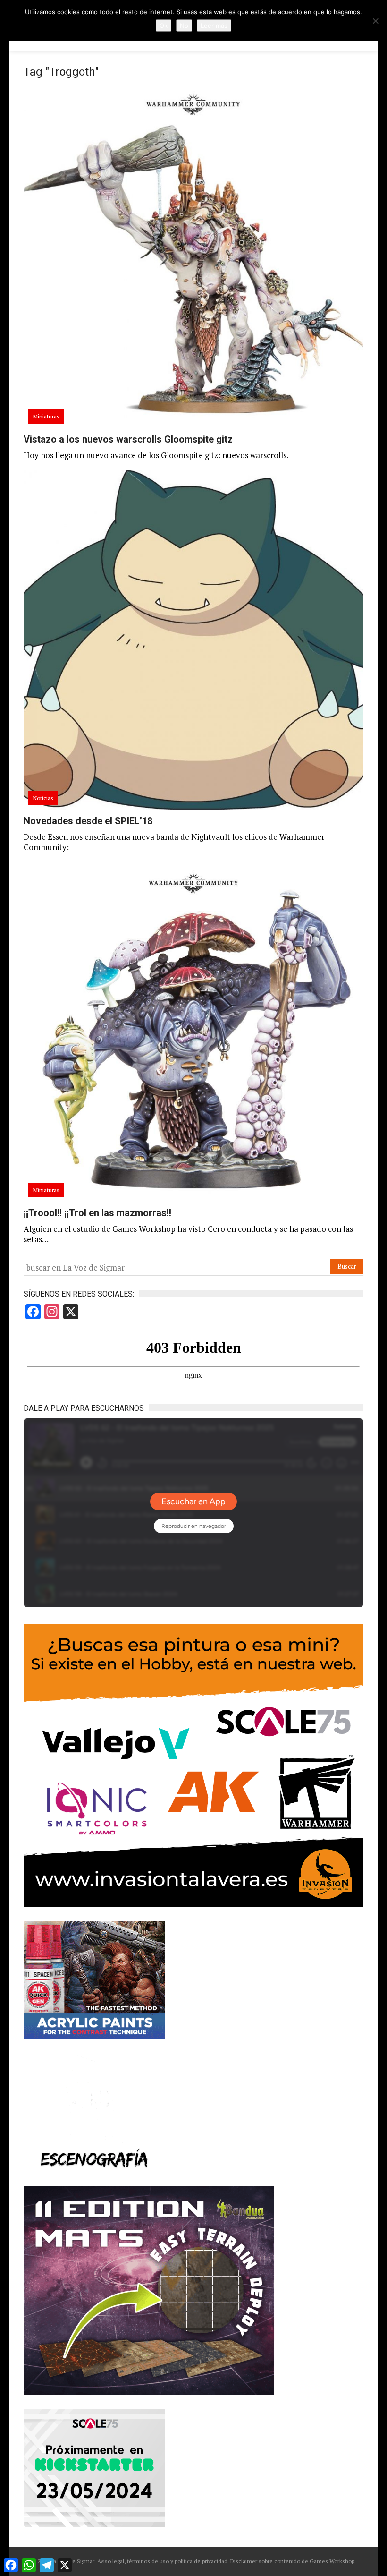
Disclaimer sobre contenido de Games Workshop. (292, 2561)
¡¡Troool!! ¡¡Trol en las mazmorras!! (97, 1213)
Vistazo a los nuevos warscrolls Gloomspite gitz (128, 439)
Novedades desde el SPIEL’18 (88, 821)
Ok (164, 26)
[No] (375, 21)
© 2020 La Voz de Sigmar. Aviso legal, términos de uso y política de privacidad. (130, 2561)
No (184, 26)
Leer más (214, 26)
